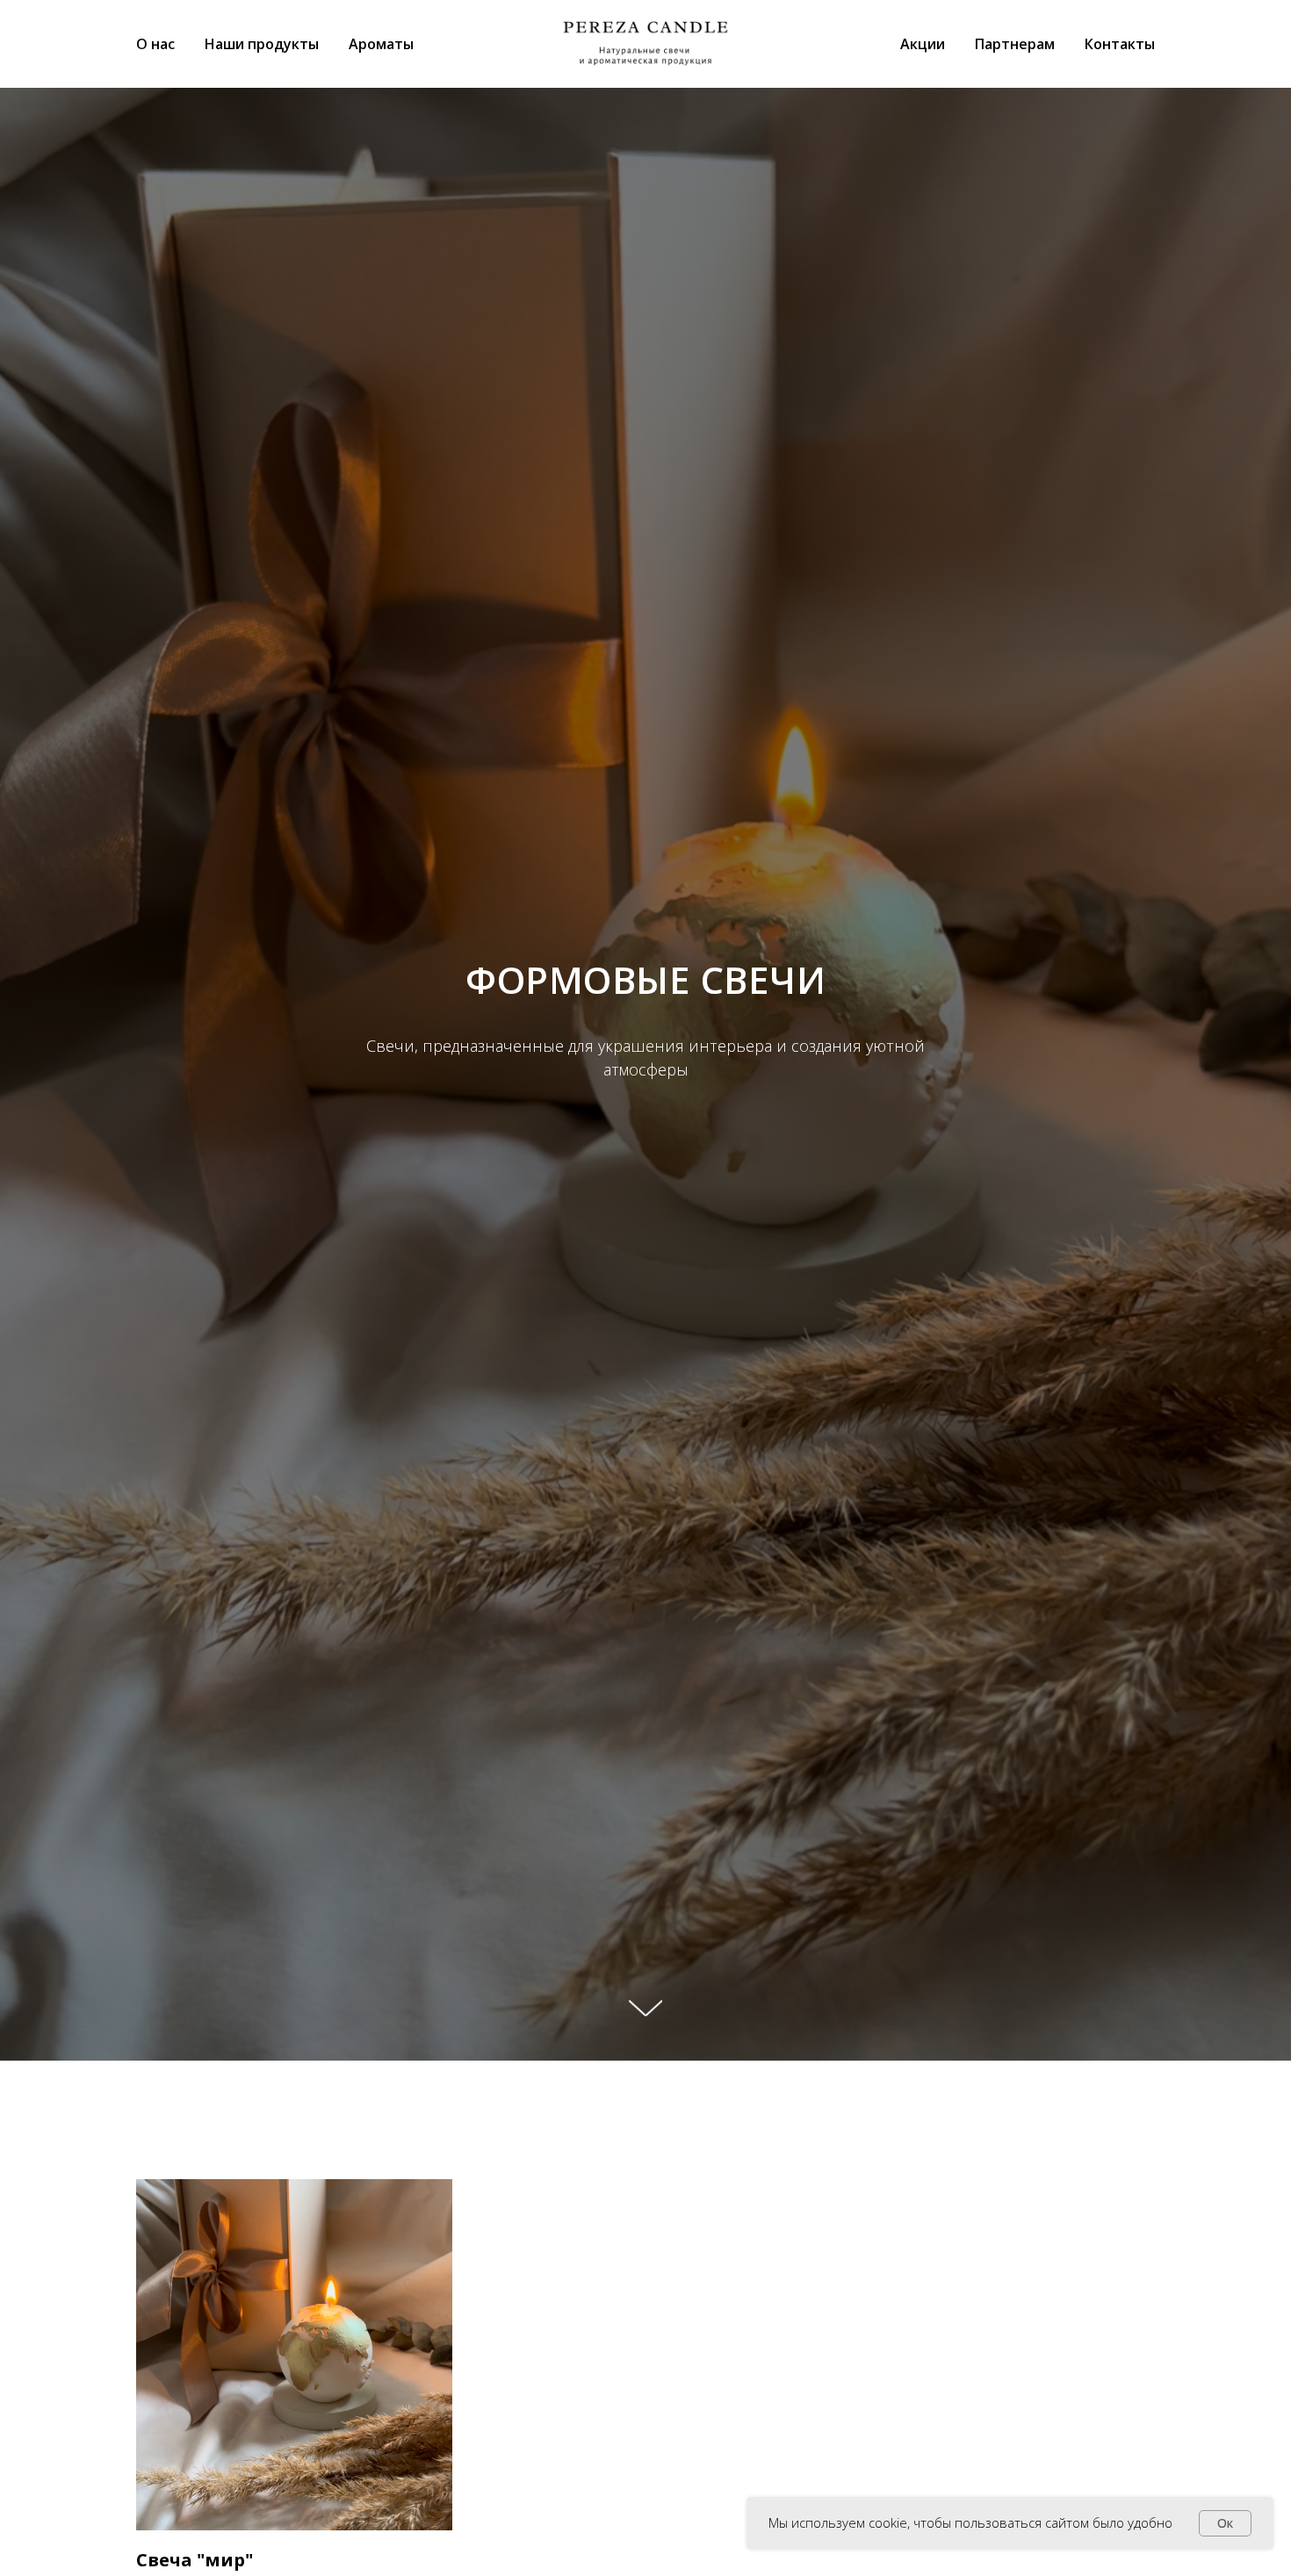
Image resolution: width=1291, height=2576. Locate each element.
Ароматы (381, 44)
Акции (923, 44)
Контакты (1120, 44)
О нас (155, 44)
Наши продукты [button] (262, 44)
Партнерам (1015, 44)
